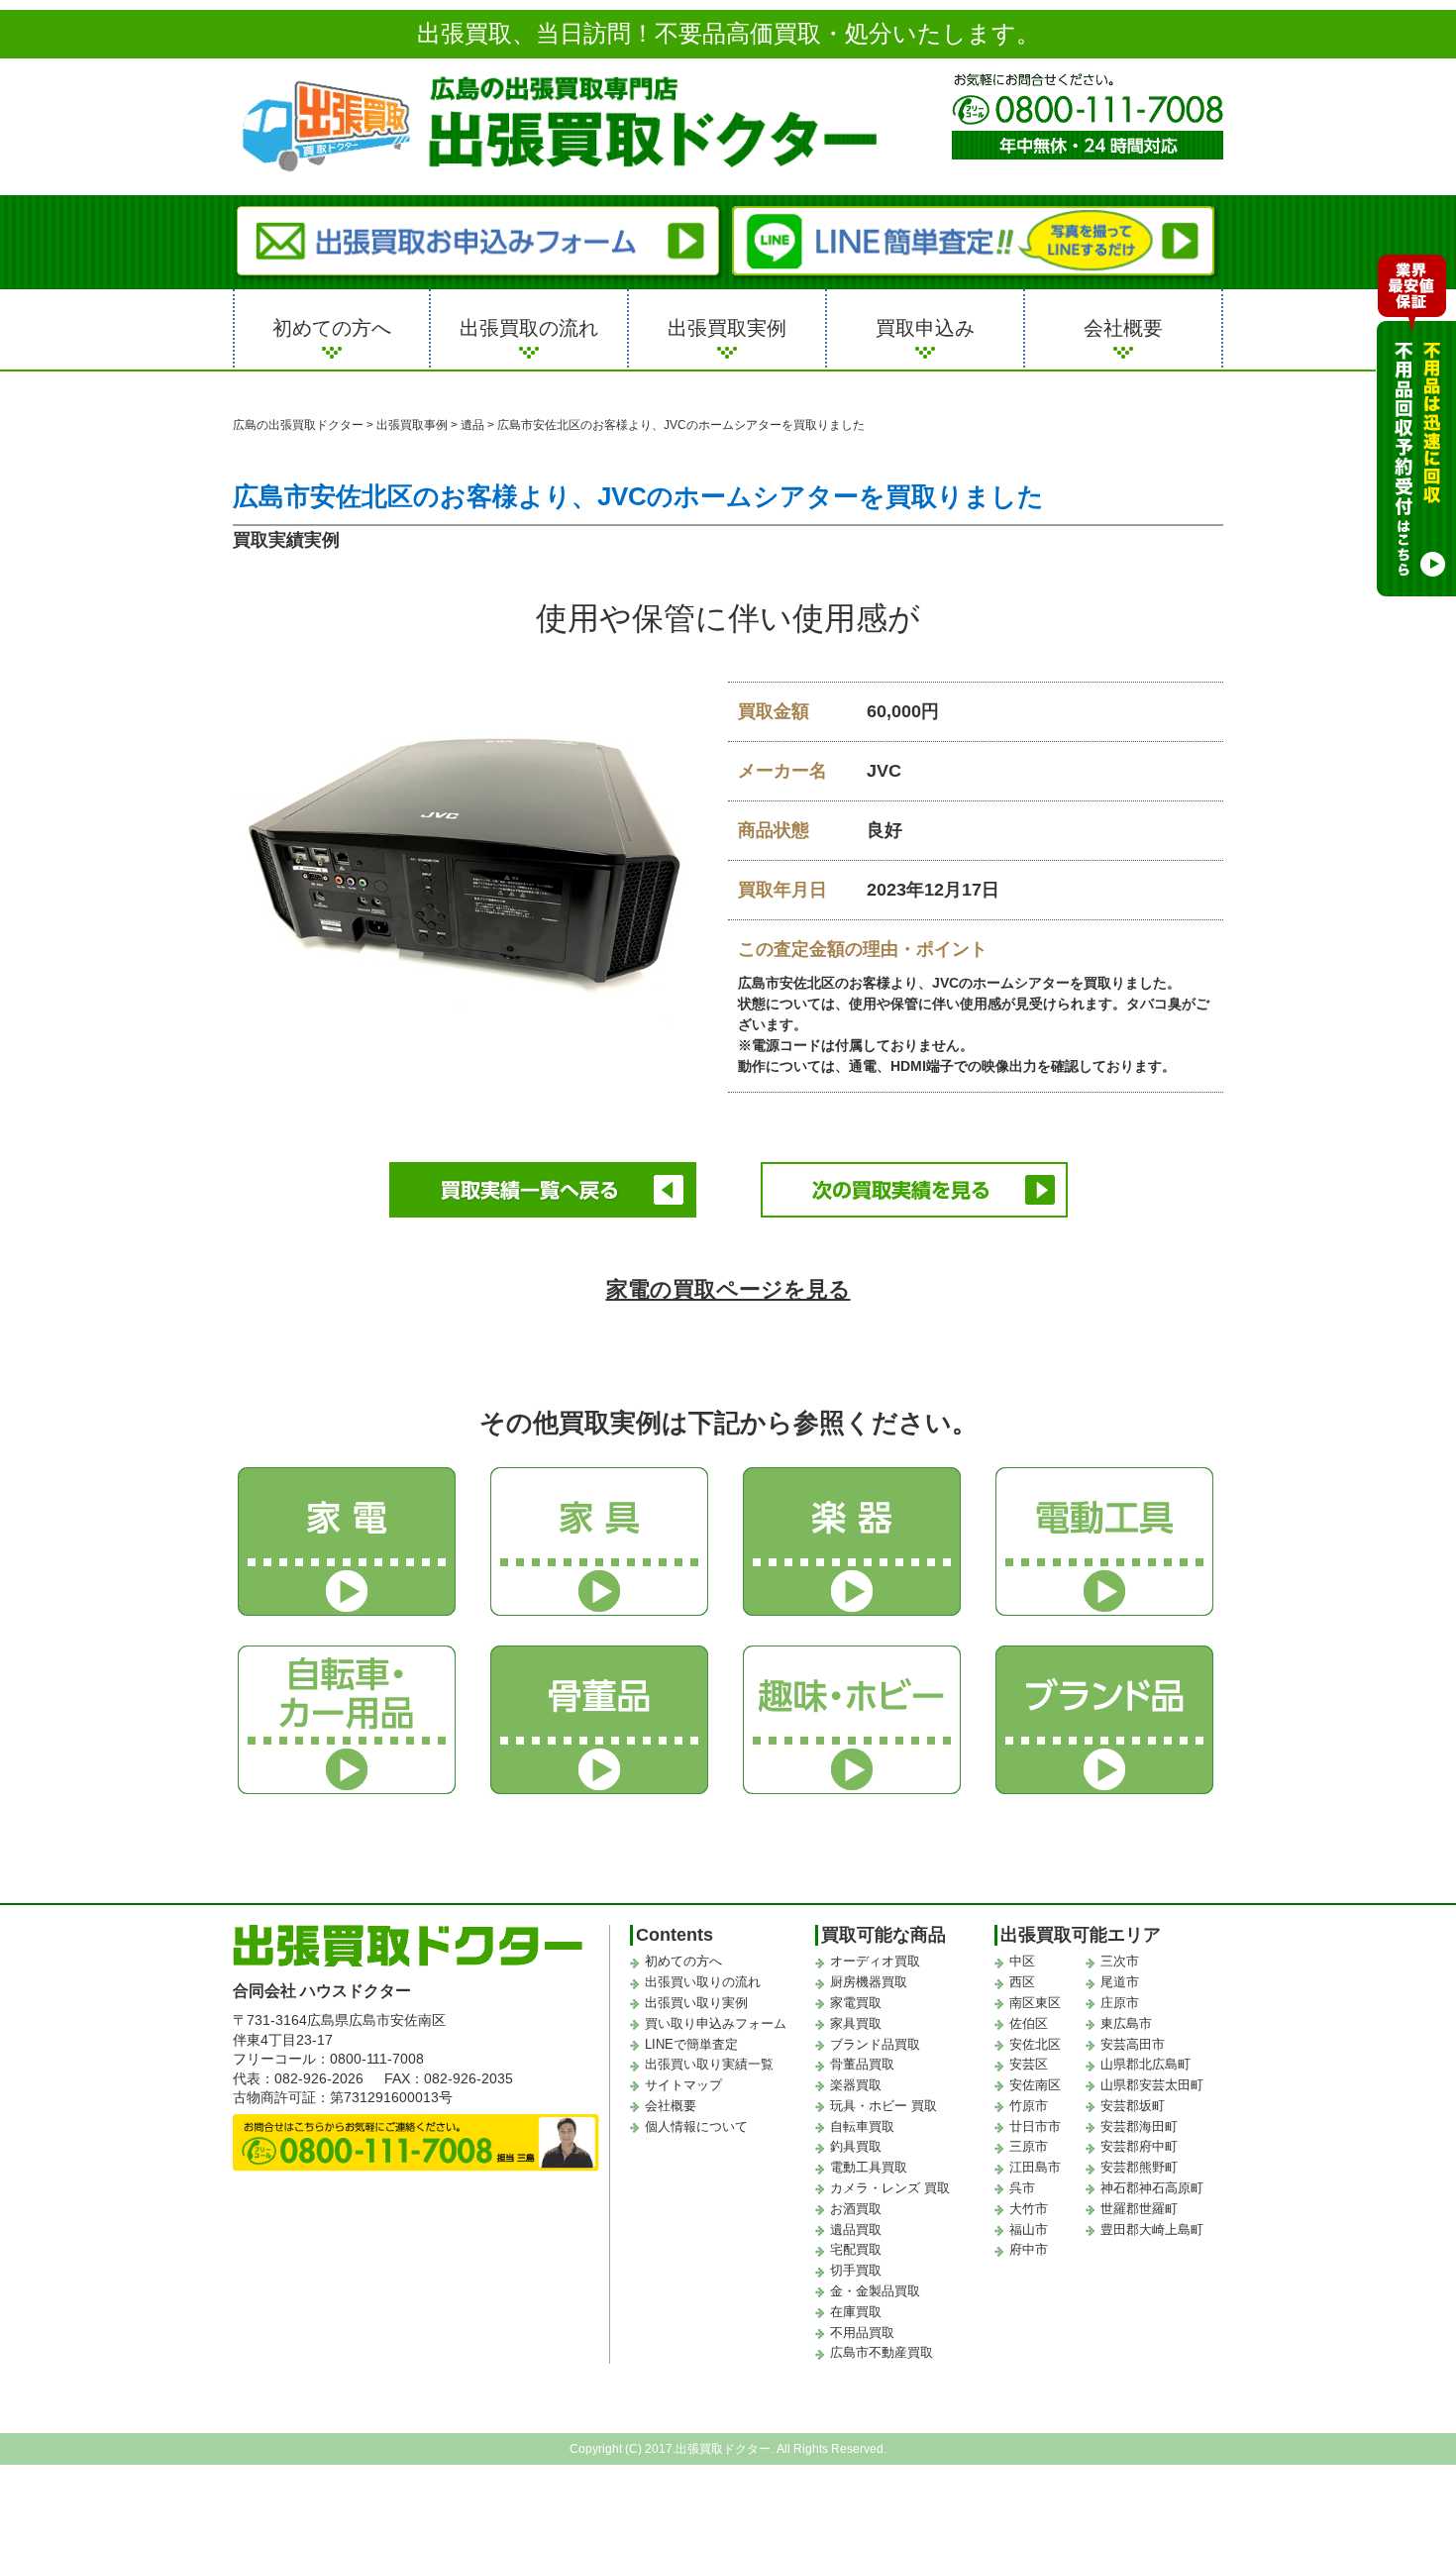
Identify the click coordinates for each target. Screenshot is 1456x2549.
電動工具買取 (869, 2167)
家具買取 (856, 2023)
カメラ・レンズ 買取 (890, 2188)
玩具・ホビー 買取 (884, 2106)
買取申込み (925, 328)
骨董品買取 (862, 2064)
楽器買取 (856, 2085)
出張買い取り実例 (696, 2003)
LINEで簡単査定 (691, 2044)
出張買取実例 (727, 328)
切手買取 (856, 2270)
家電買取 (856, 2003)
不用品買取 (862, 2333)
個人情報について (696, 2126)
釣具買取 (856, 2146)
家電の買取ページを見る (728, 1289)
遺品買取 (856, 2230)
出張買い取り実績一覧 (709, 2064)
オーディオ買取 (875, 1961)
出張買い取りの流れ (703, 1982)
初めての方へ (332, 328)
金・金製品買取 (875, 2291)
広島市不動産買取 (882, 2352)
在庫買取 (856, 2312)
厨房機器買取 (869, 1982)
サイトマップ (683, 2085)
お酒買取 (856, 2209)
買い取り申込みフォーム (716, 2023)
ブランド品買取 (875, 2044)
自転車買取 (862, 2126)
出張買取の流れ (529, 328)
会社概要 (1123, 328)
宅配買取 (856, 2249)
